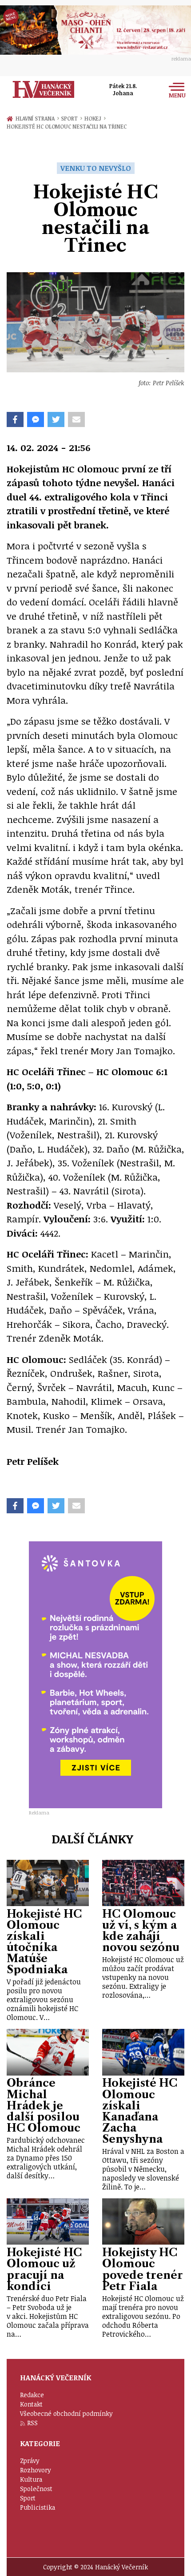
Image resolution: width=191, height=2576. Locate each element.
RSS (32, 2423)
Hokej (95, 118)
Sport (71, 118)
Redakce (32, 2395)
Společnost (36, 2489)
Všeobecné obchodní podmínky (66, 2413)
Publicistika (38, 2507)
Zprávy (30, 2461)
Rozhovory (36, 2470)
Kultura (31, 2479)
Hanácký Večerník (44, 89)
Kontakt (31, 2404)
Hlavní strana (36, 118)
